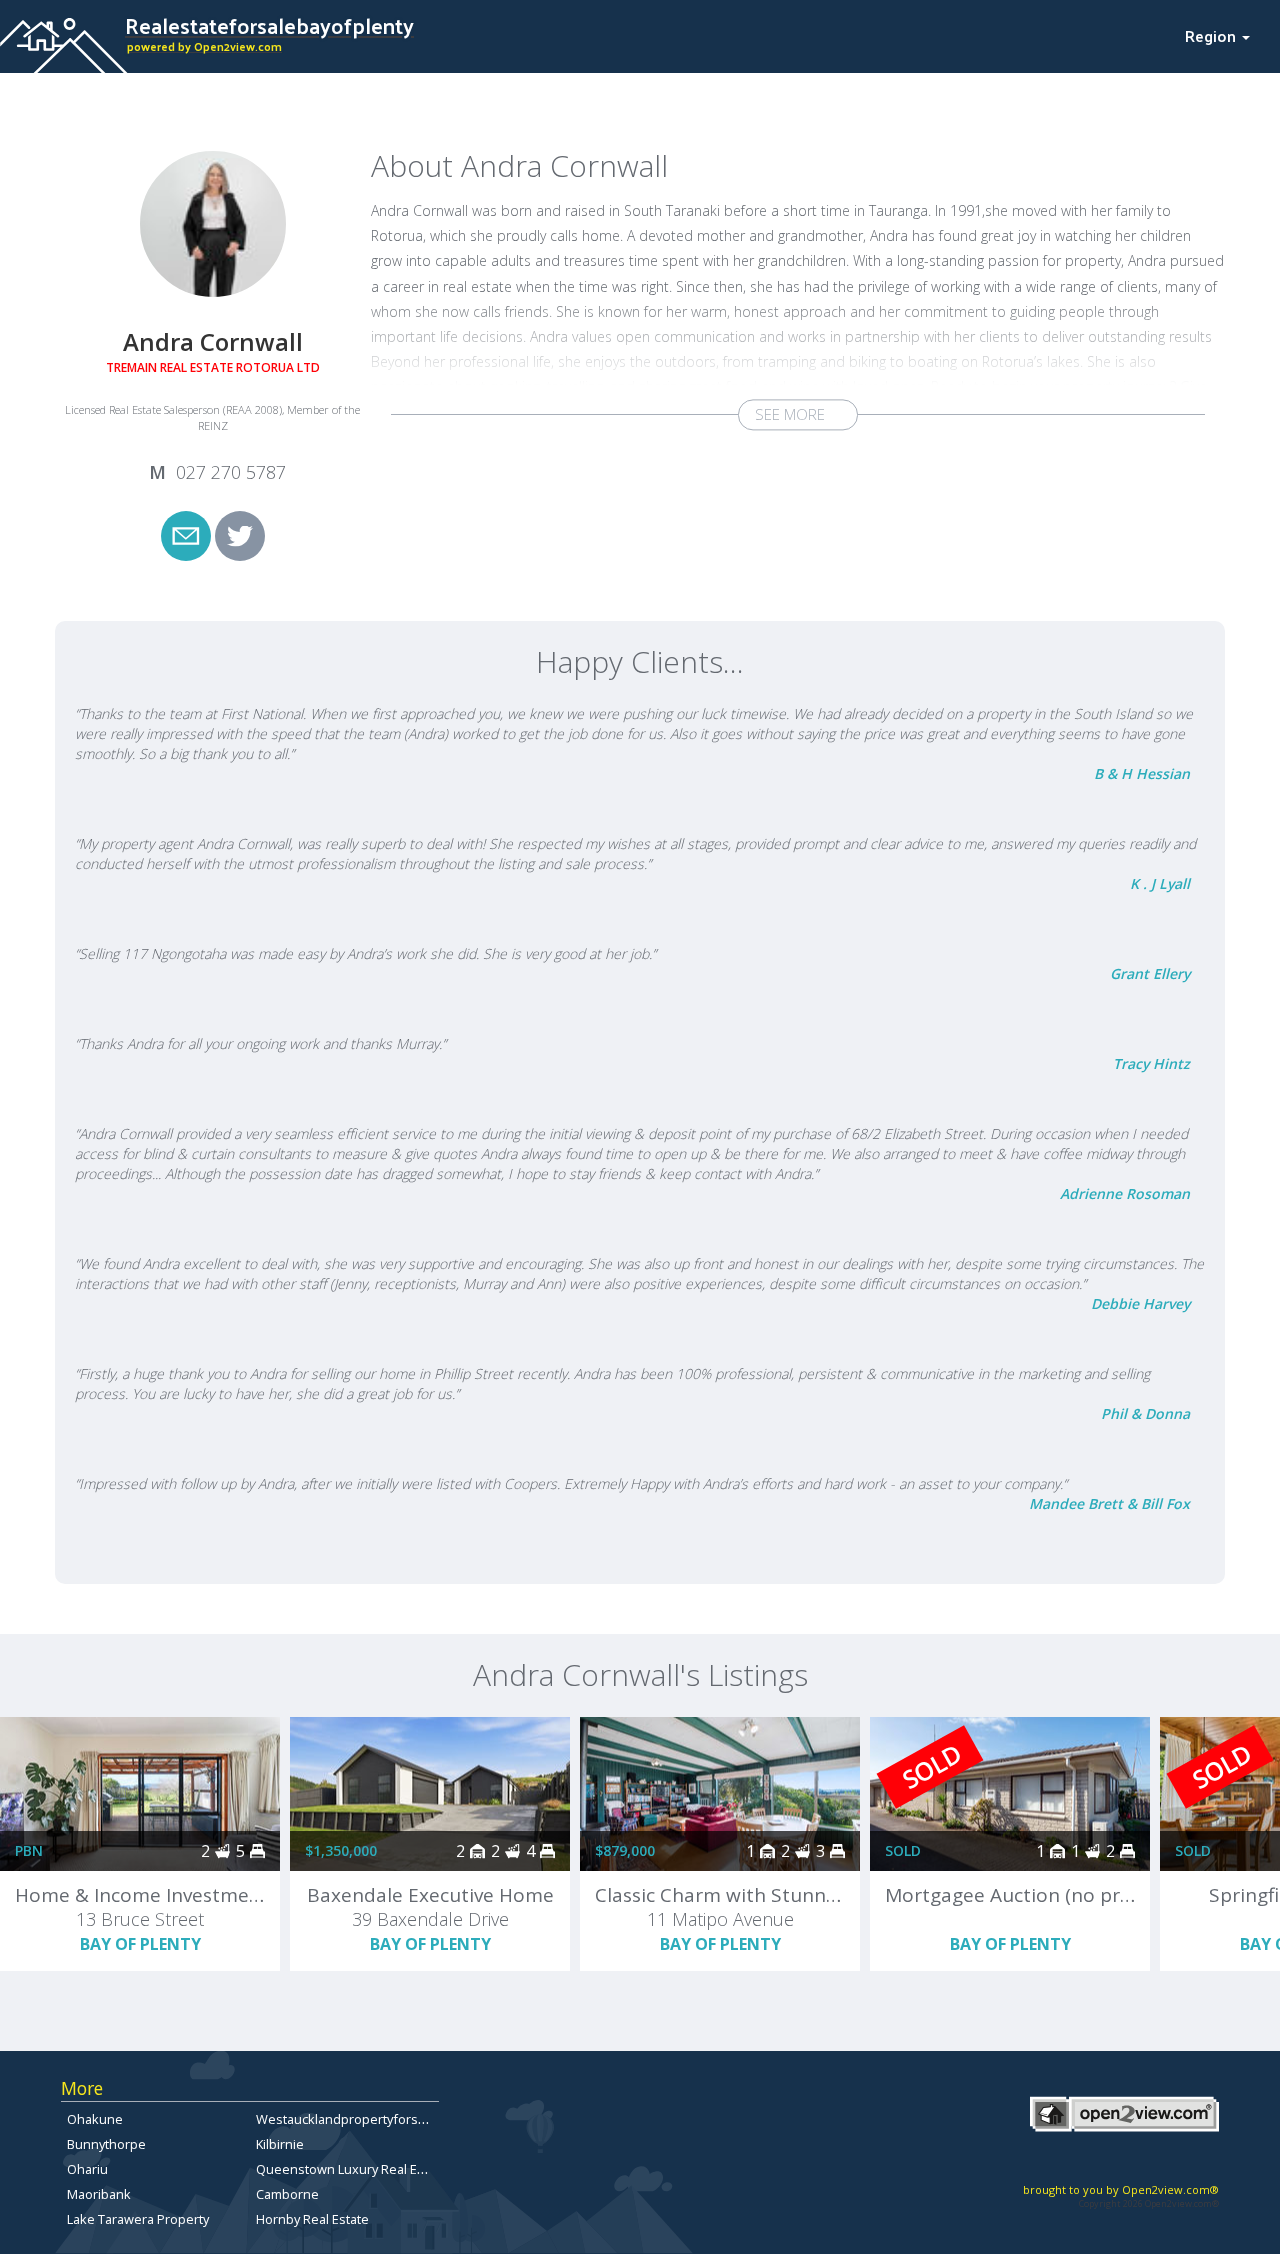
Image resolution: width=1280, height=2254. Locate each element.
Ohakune (95, 2119)
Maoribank (99, 2194)
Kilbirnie (280, 2144)
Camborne (287, 2194)
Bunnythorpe (106, 2144)
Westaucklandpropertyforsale (346, 2119)
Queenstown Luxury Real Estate (351, 2169)
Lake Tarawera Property (138, 2219)
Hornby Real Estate (312, 2219)
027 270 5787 (231, 472)
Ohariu (87, 2169)
